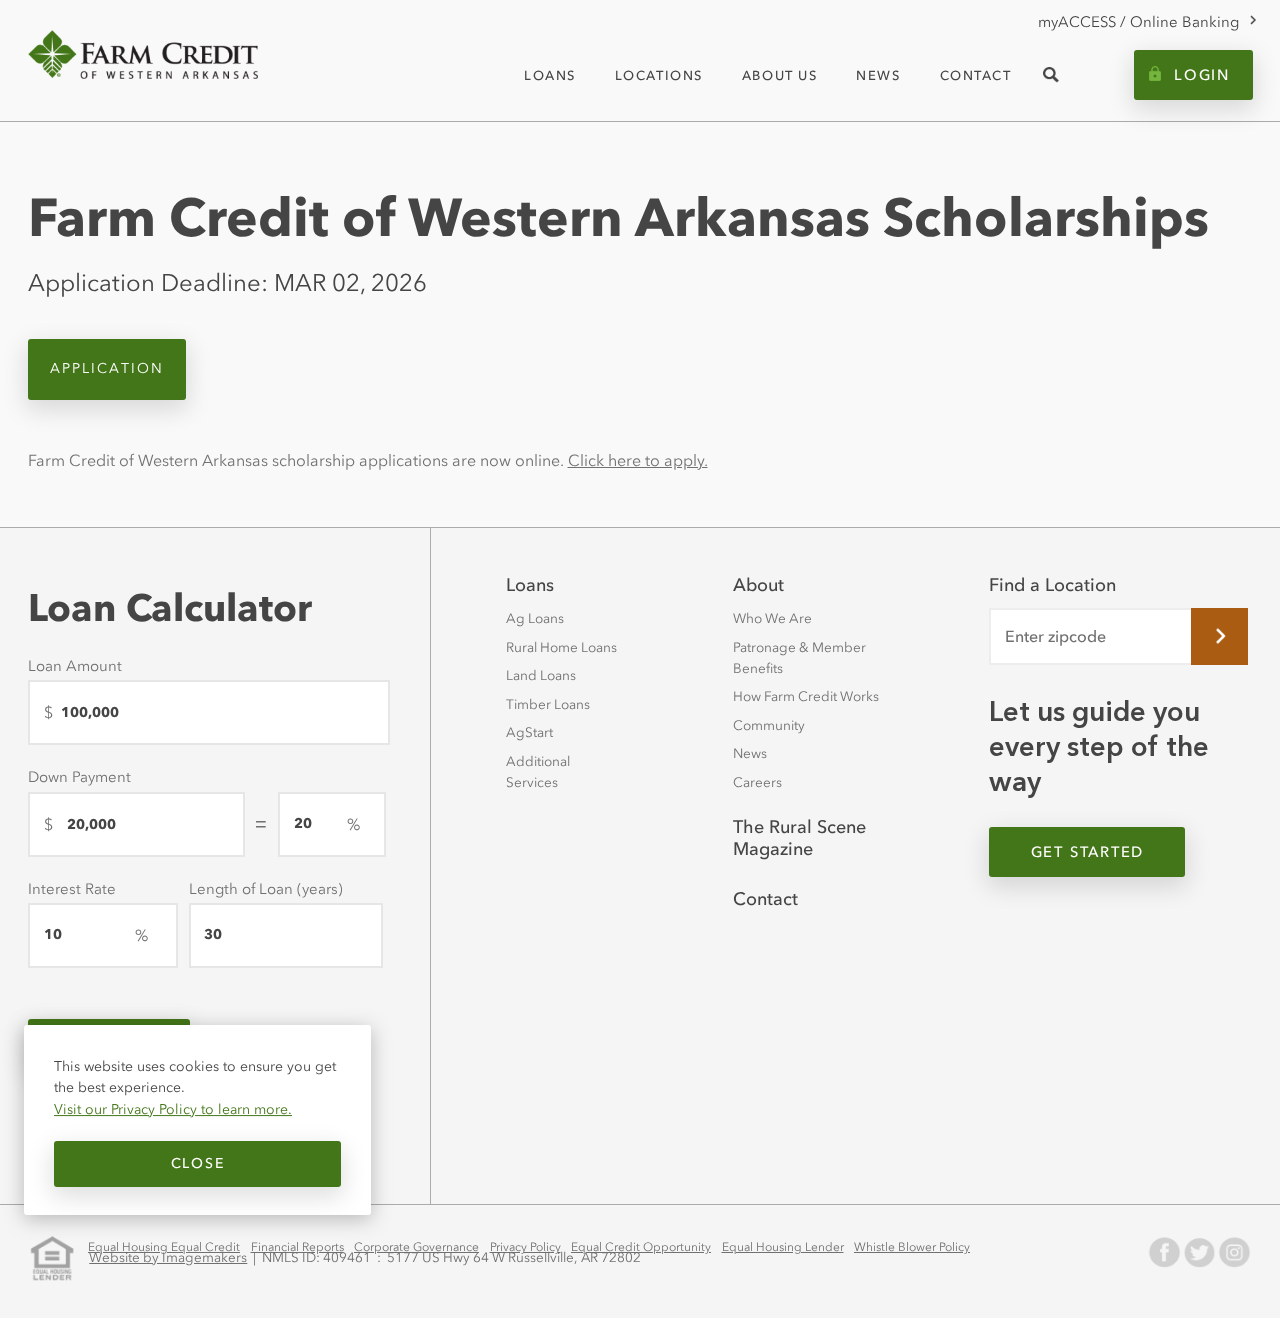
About (758, 585)
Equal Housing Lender (783, 1247)
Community (769, 725)
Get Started (1087, 852)
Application (107, 368)
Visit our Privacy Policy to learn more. (173, 1109)
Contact (765, 899)
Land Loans (541, 675)
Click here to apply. (638, 460)
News (750, 753)
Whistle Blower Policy (912, 1247)
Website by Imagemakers (168, 1258)
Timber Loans (548, 704)
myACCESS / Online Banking (1138, 22)
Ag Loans (535, 618)
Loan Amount (75, 666)
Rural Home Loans (561, 647)
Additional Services (538, 772)
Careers (757, 782)
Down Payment (79, 777)
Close (197, 1163)
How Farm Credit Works (806, 696)
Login (1202, 75)
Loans (530, 585)
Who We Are (772, 618)
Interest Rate (72, 889)
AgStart (529, 732)
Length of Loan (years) (266, 889)
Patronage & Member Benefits (799, 658)
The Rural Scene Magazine (799, 838)
